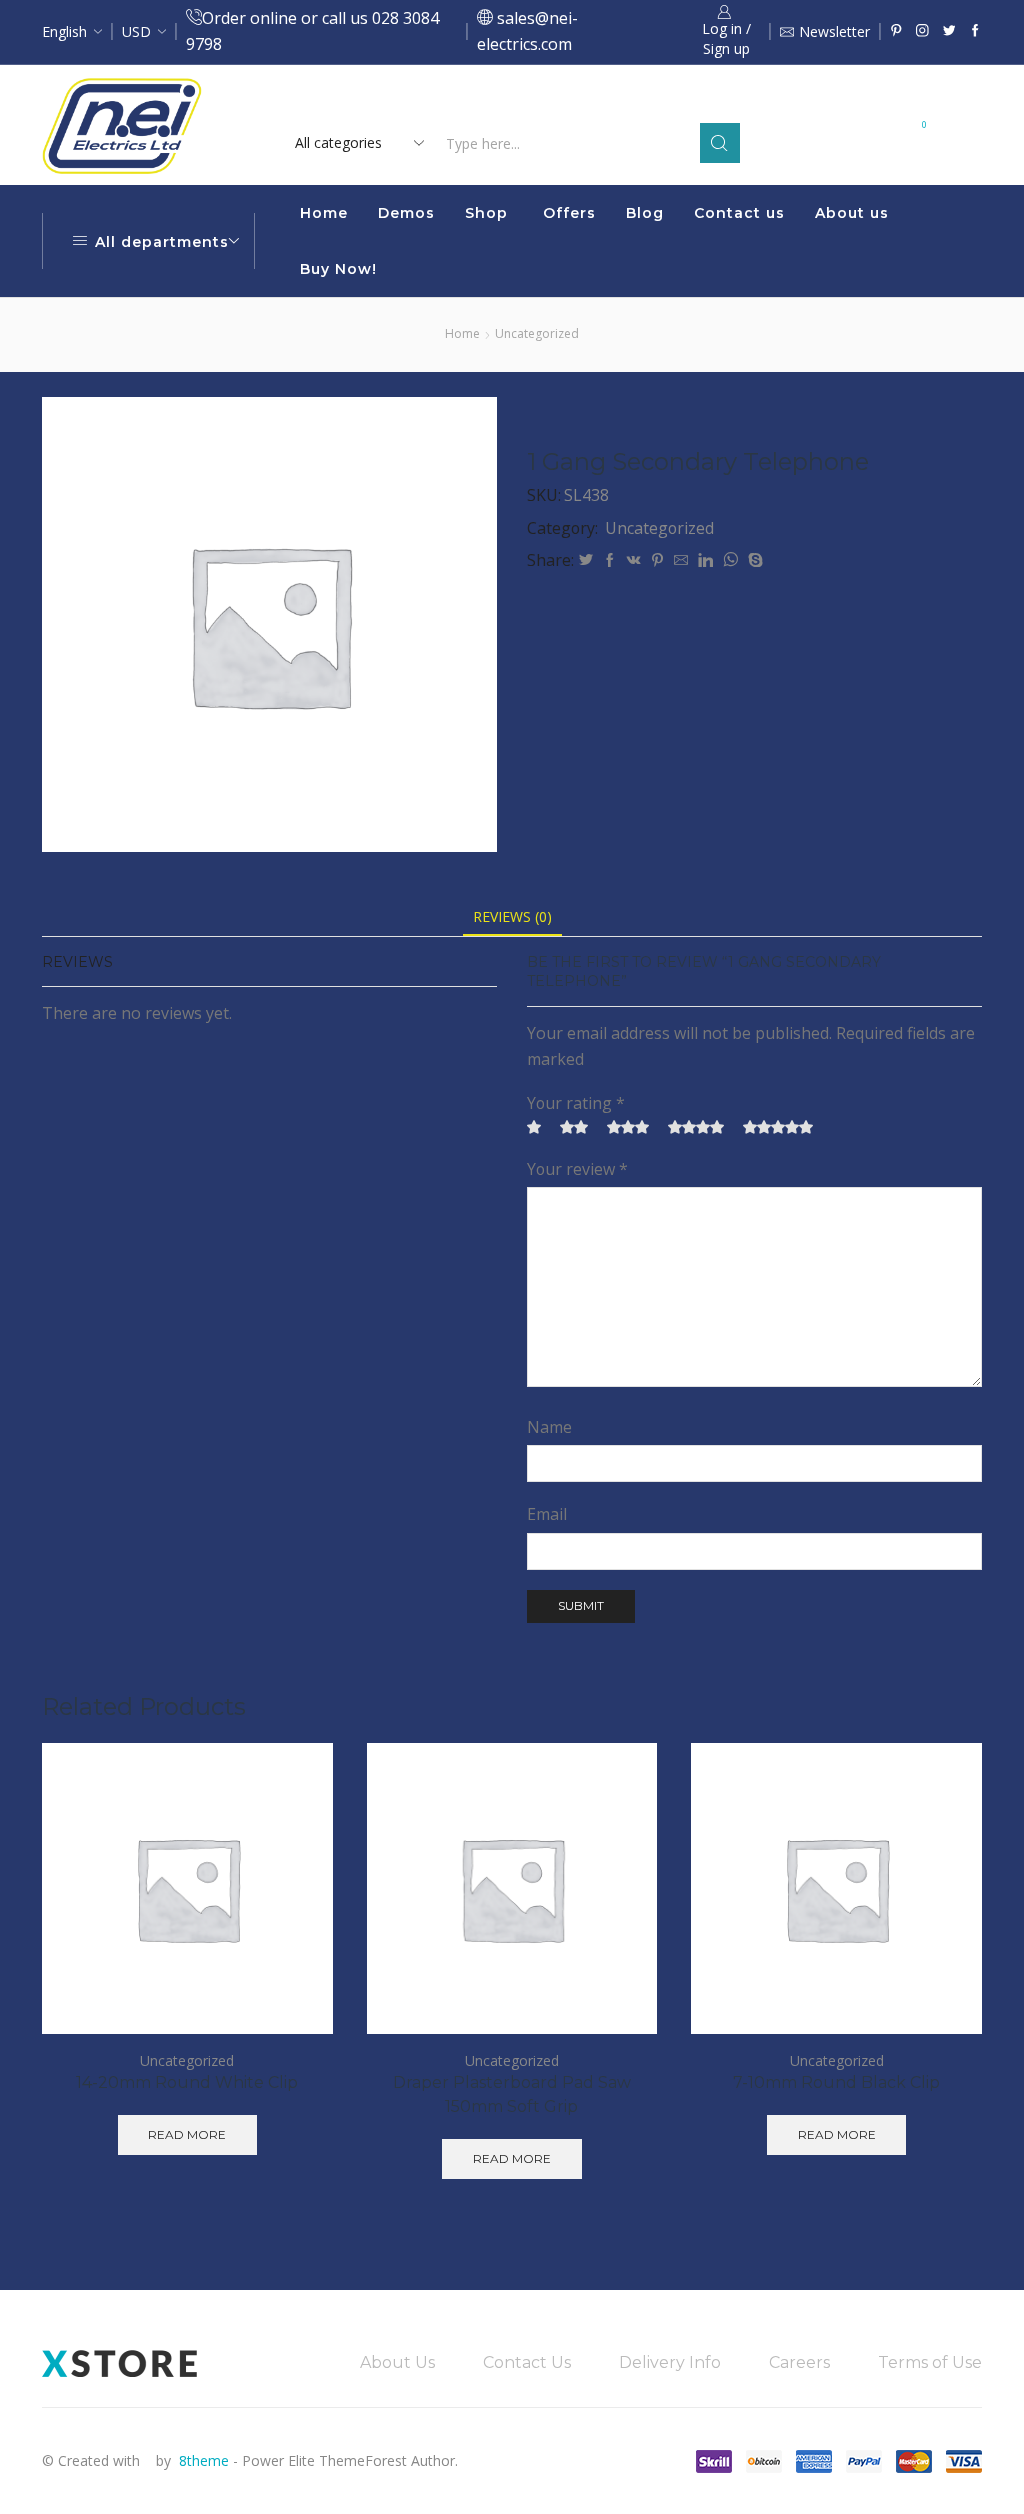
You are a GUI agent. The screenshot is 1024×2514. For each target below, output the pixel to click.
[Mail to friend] (681, 560)
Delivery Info (670, 2362)
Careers (799, 2362)
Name (549, 1427)
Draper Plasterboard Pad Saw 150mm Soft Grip (512, 2094)
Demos (406, 213)
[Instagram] (922, 31)
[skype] (753, 560)
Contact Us (527, 2362)
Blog (645, 213)
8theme (204, 2460)
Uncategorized (537, 333)
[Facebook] (975, 31)
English (64, 31)
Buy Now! (338, 269)
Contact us (739, 213)
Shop (486, 213)
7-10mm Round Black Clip (836, 2082)
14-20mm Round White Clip (187, 2082)
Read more (680, 101)
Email (547, 1514)
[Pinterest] (896, 31)
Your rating (576, 1103)
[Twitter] (949, 31)
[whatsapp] (730, 560)
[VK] (634, 560)
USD (136, 31)
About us (852, 213)
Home (324, 213)
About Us (397, 2362)
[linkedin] (705, 560)
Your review (577, 1169)
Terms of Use (930, 2362)
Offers (569, 213)
